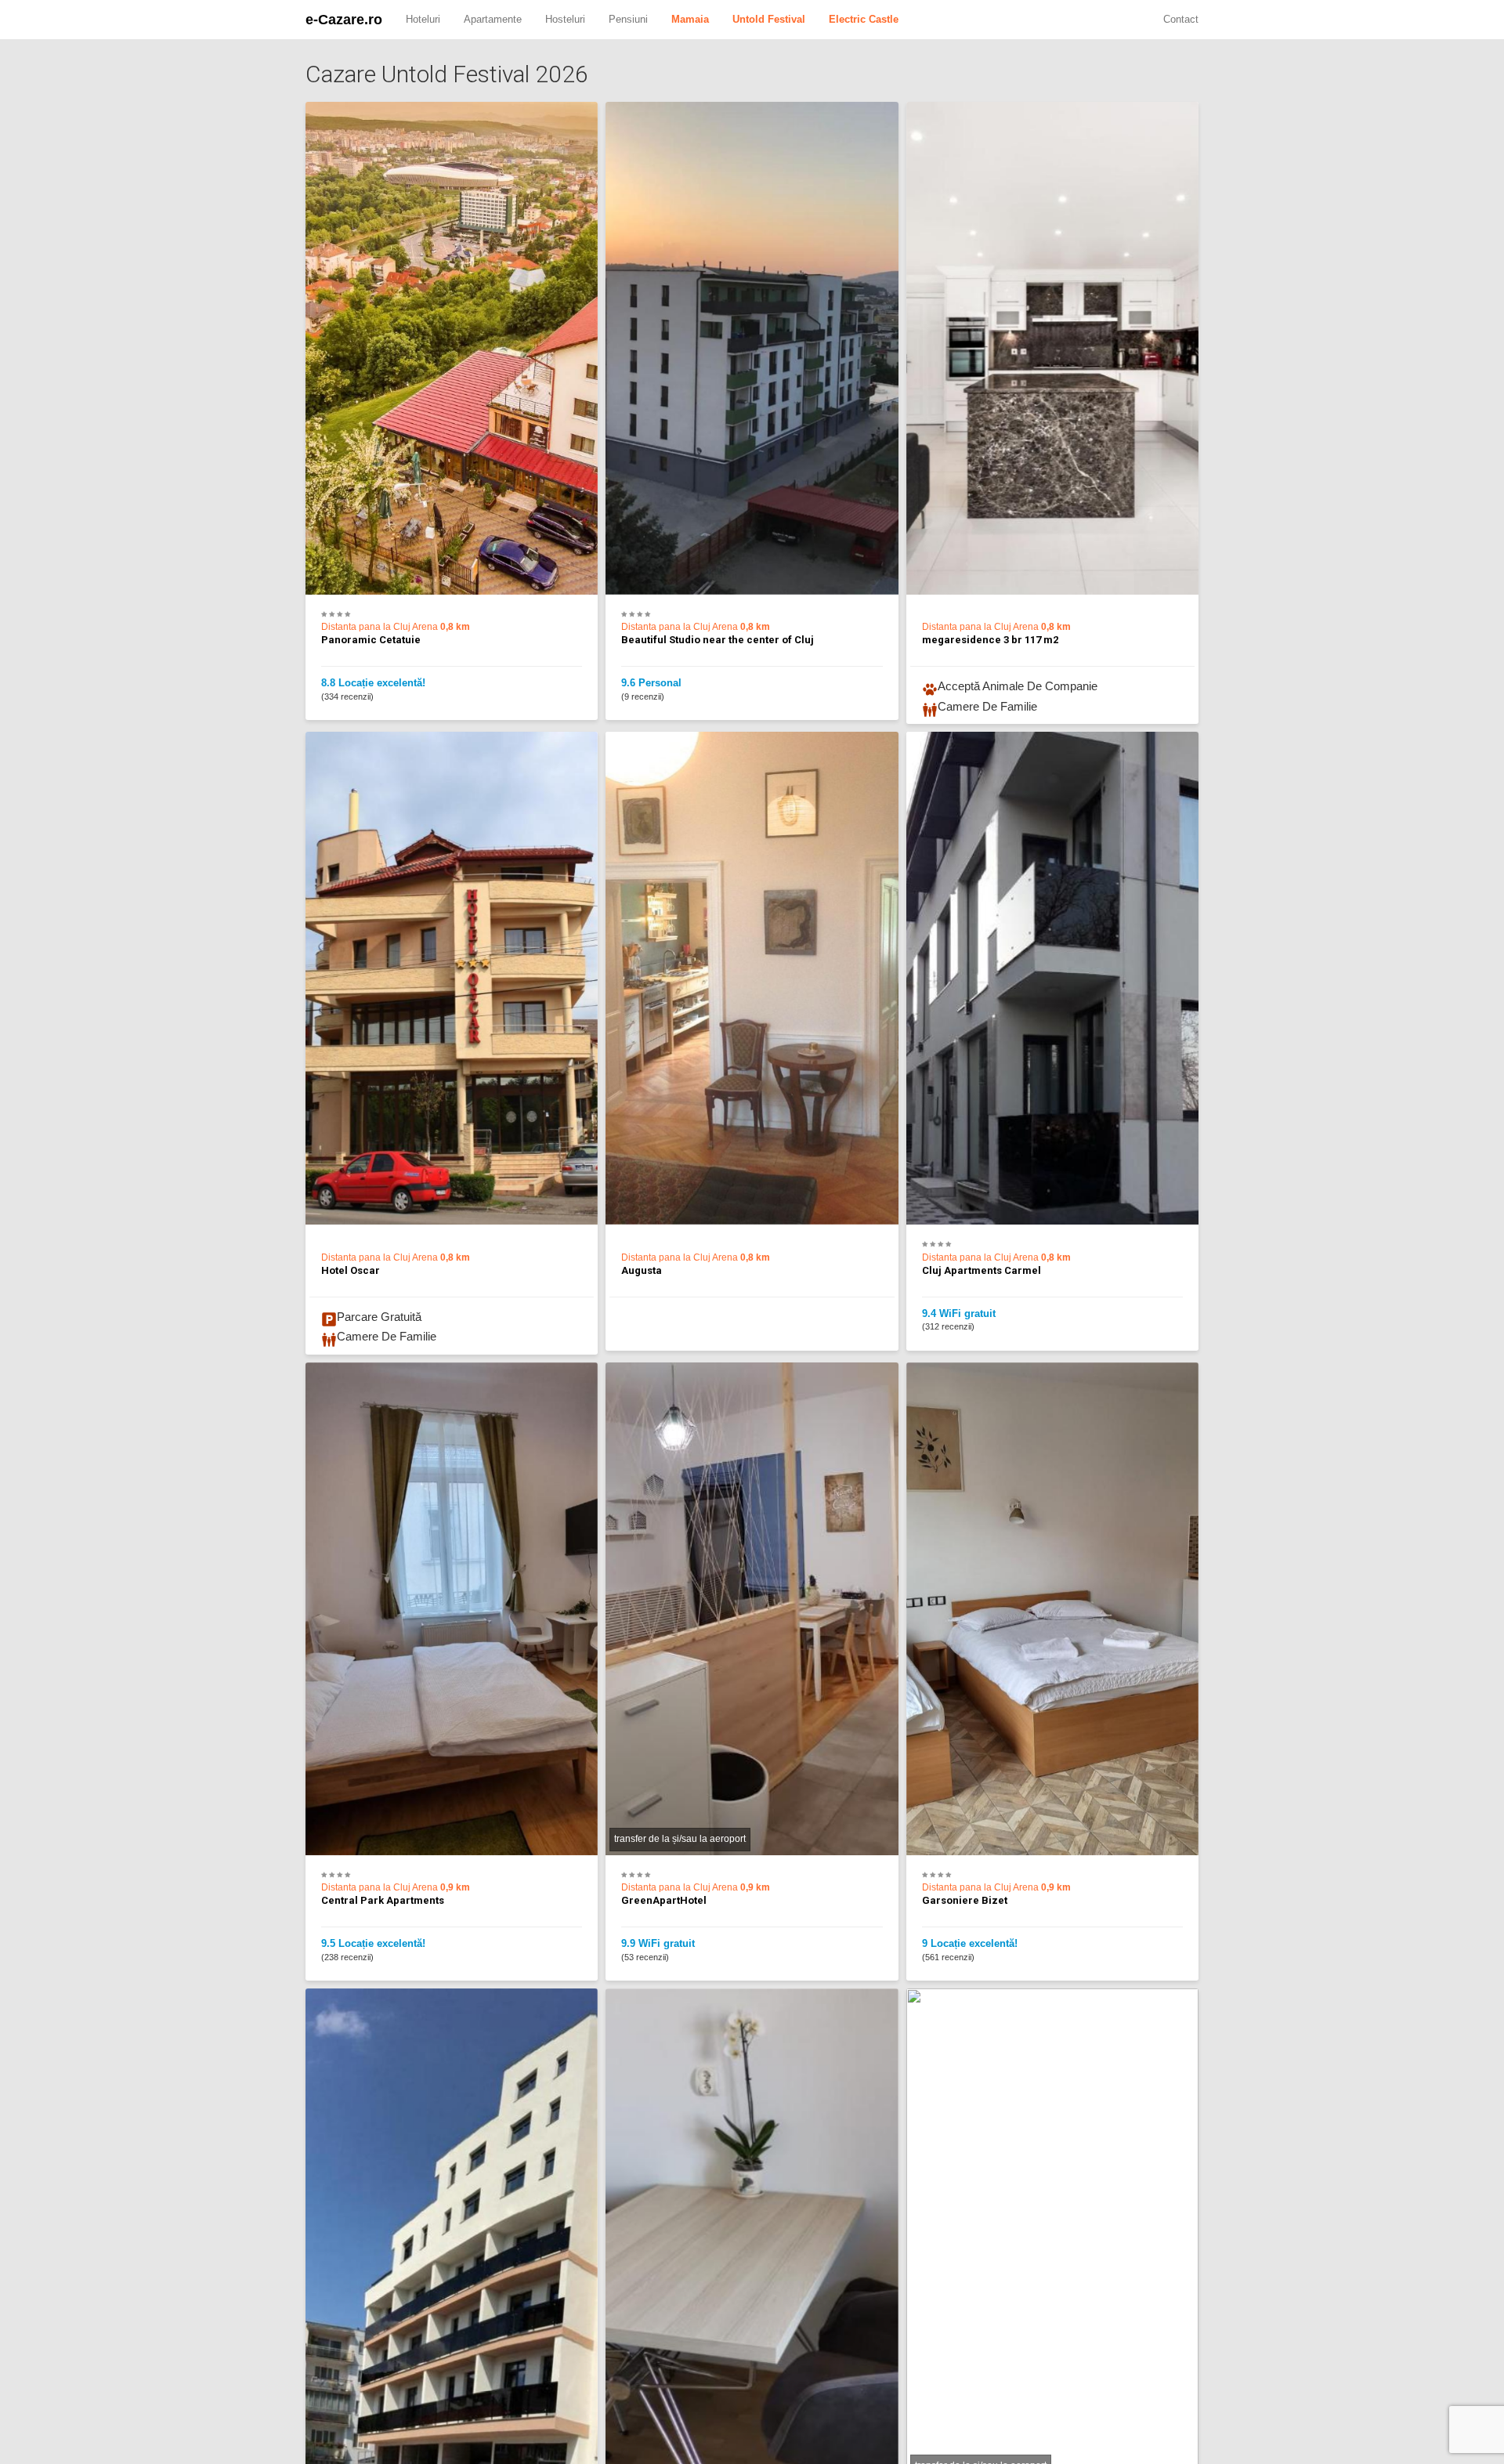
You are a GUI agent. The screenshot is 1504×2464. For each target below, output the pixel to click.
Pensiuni (628, 19)
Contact (1181, 19)
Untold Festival (769, 19)
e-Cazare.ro (344, 20)
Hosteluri (565, 19)
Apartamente (493, 19)
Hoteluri (423, 19)
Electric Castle (864, 19)
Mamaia (690, 19)
